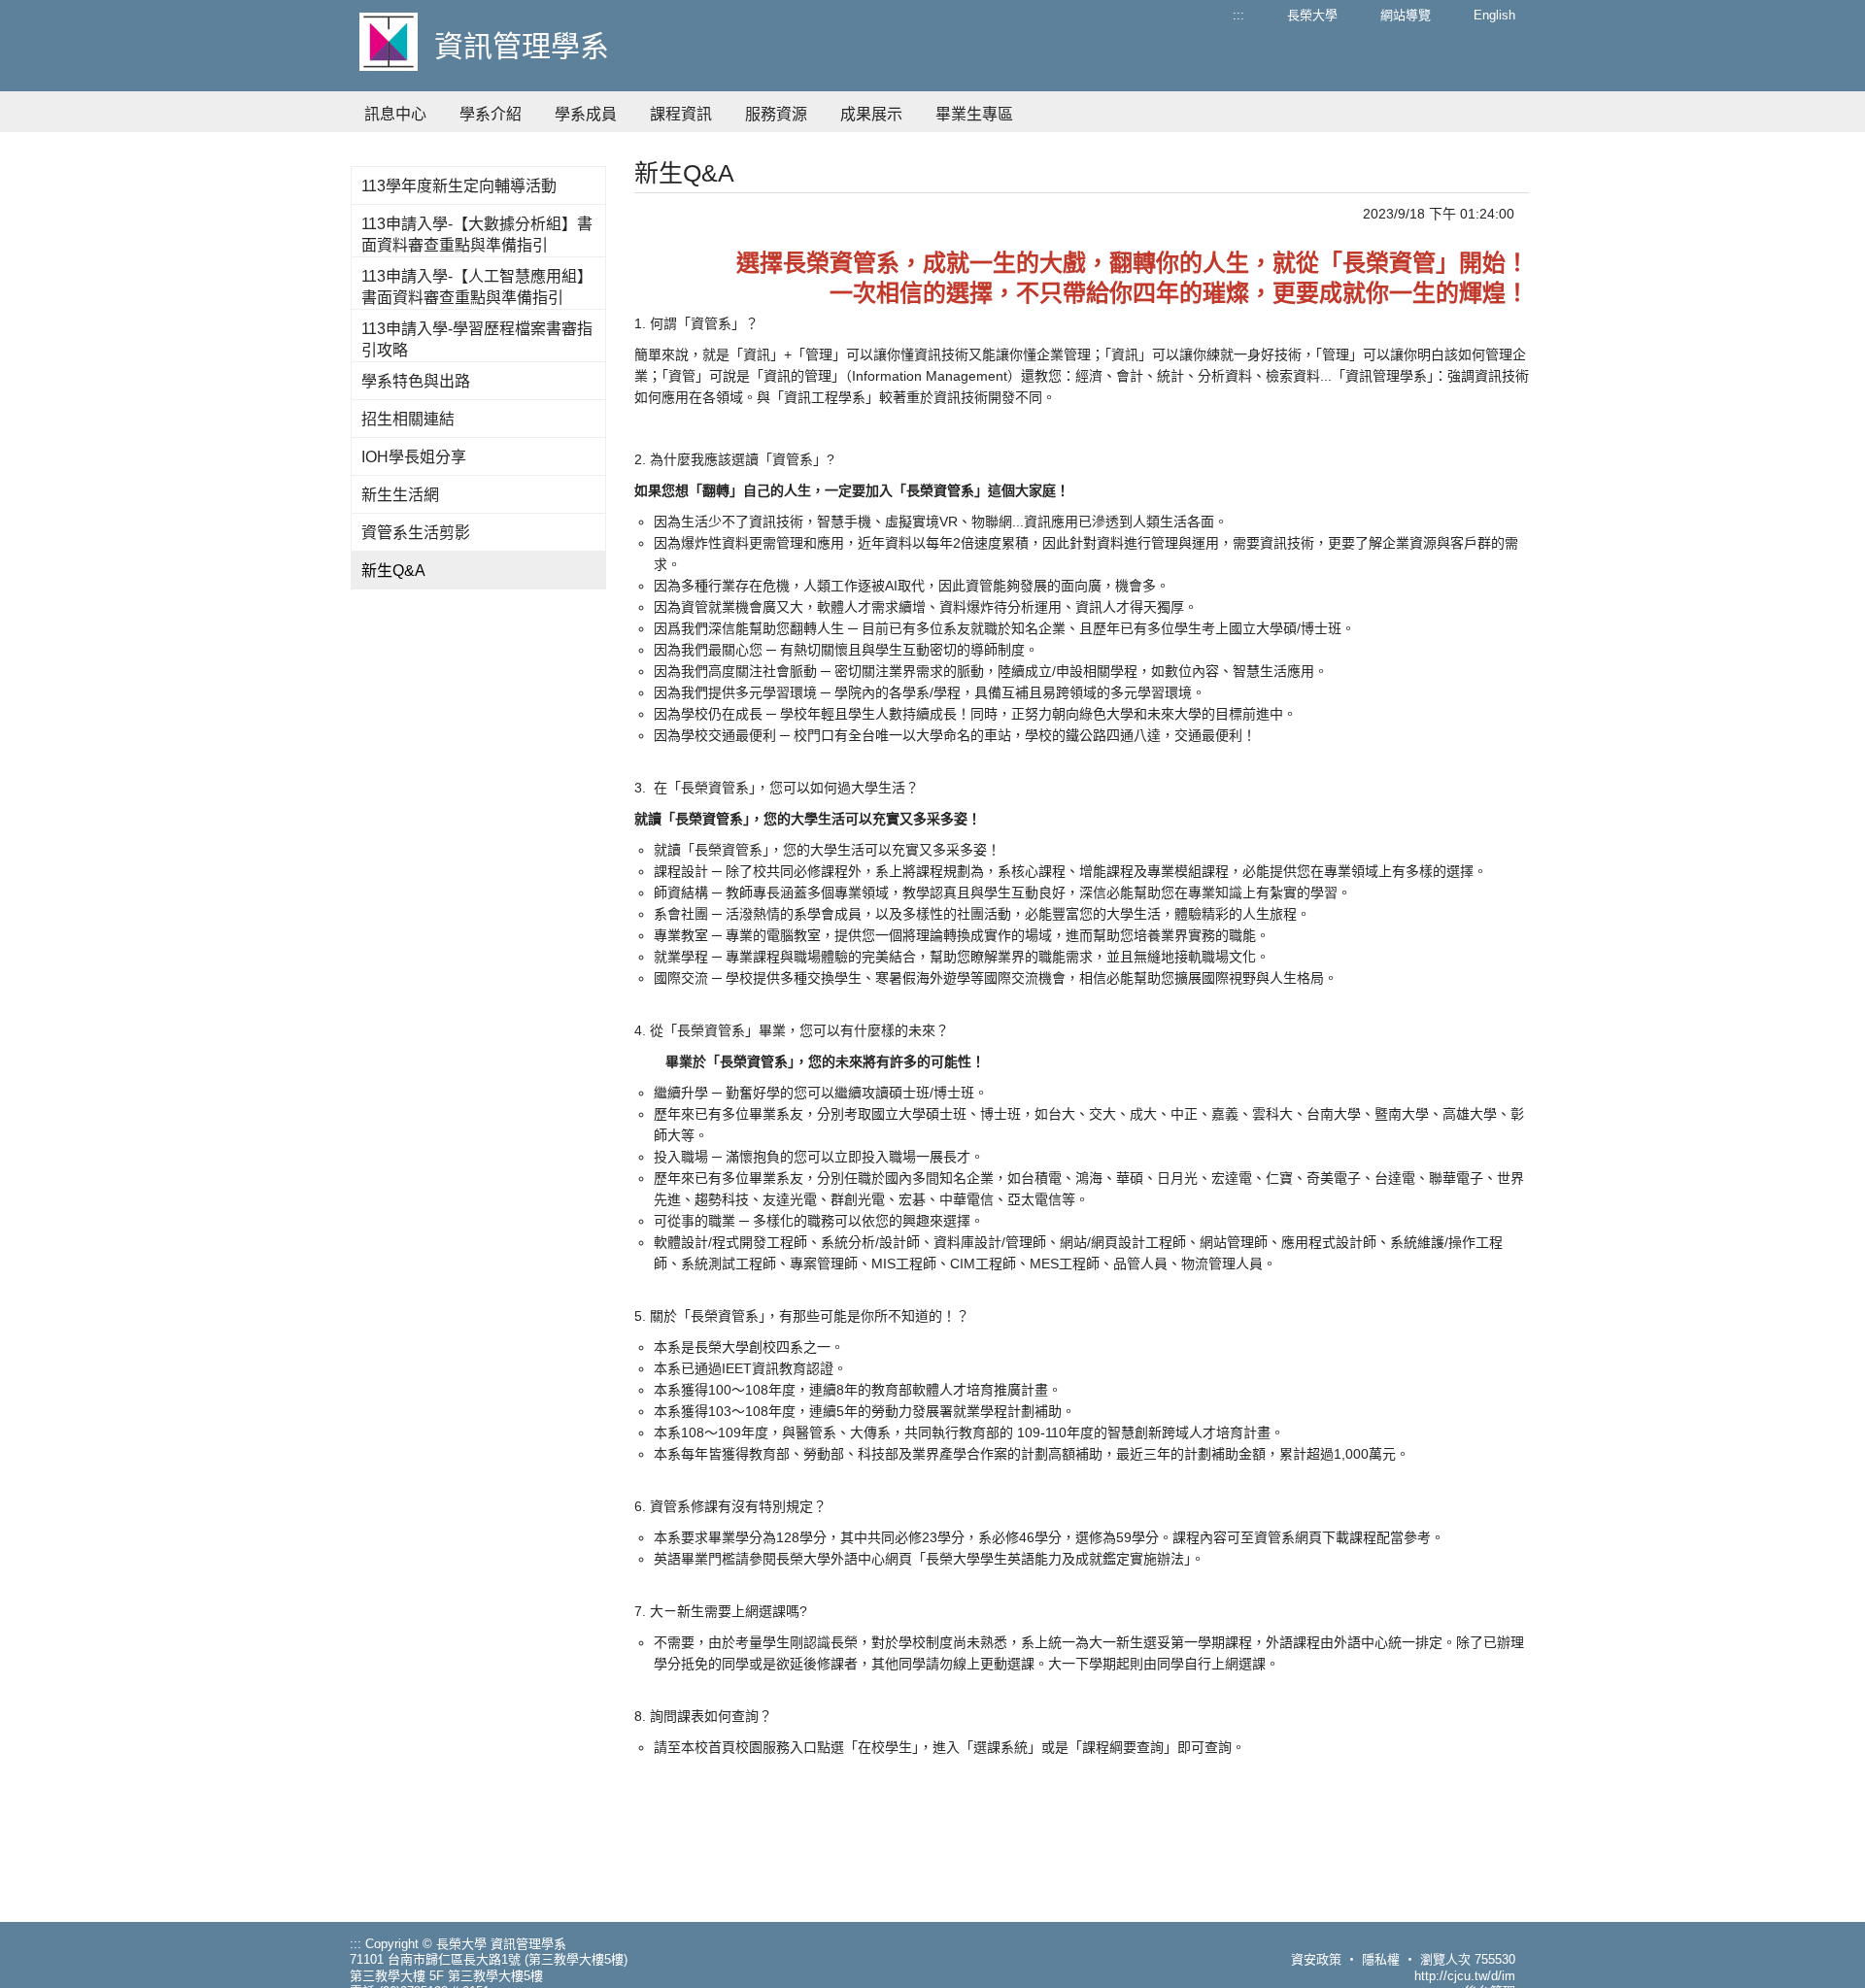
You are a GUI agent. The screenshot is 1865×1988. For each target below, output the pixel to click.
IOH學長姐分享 (414, 457)
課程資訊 (681, 114)
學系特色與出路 (416, 381)
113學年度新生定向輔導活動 (459, 186)
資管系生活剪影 (416, 533)
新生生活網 (400, 495)
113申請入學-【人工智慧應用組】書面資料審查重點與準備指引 (477, 287)
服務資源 (776, 114)
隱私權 (1381, 1959)
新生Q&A (393, 571)
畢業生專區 (974, 114)
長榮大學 (1312, 15)
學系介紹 (491, 114)
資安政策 (1316, 1959)
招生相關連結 (408, 419)
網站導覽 (1406, 15)
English (1494, 15)
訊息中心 (395, 114)
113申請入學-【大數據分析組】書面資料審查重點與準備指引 (477, 235)
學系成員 (586, 114)
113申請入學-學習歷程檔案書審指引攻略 (477, 339)
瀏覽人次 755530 (1468, 1959)
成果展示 (871, 114)
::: (1238, 15)
